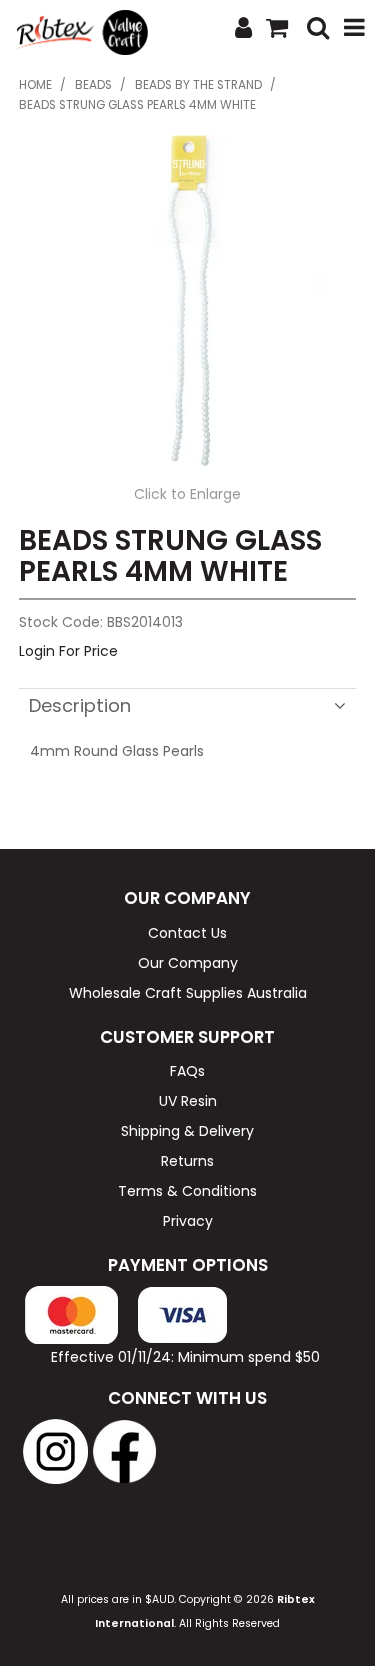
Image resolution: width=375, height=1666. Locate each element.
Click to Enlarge (187, 494)
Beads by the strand (198, 85)
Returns (187, 1161)
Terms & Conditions (187, 1191)
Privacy (188, 1221)
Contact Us (187, 933)
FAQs (187, 1071)
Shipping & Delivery (187, 1131)
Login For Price (68, 651)
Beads (93, 85)
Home (35, 85)
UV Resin (188, 1101)
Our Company (188, 963)
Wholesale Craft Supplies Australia (188, 993)
